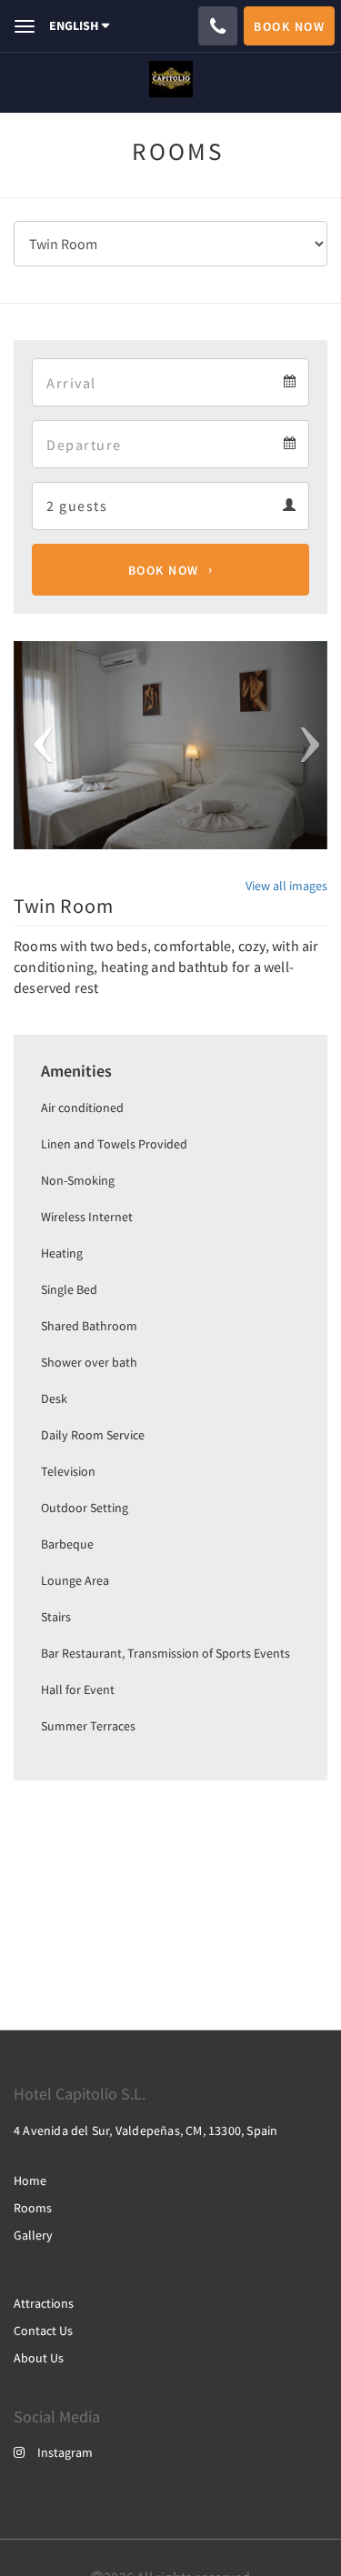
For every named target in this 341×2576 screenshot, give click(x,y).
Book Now (164, 570)
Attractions (44, 2303)
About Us (39, 2358)
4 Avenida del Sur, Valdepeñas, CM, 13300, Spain (145, 2130)
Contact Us (43, 2330)
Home (30, 2180)
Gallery (33, 2235)
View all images (286, 886)
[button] (37, 745)
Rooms (33, 2208)
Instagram (65, 2452)
